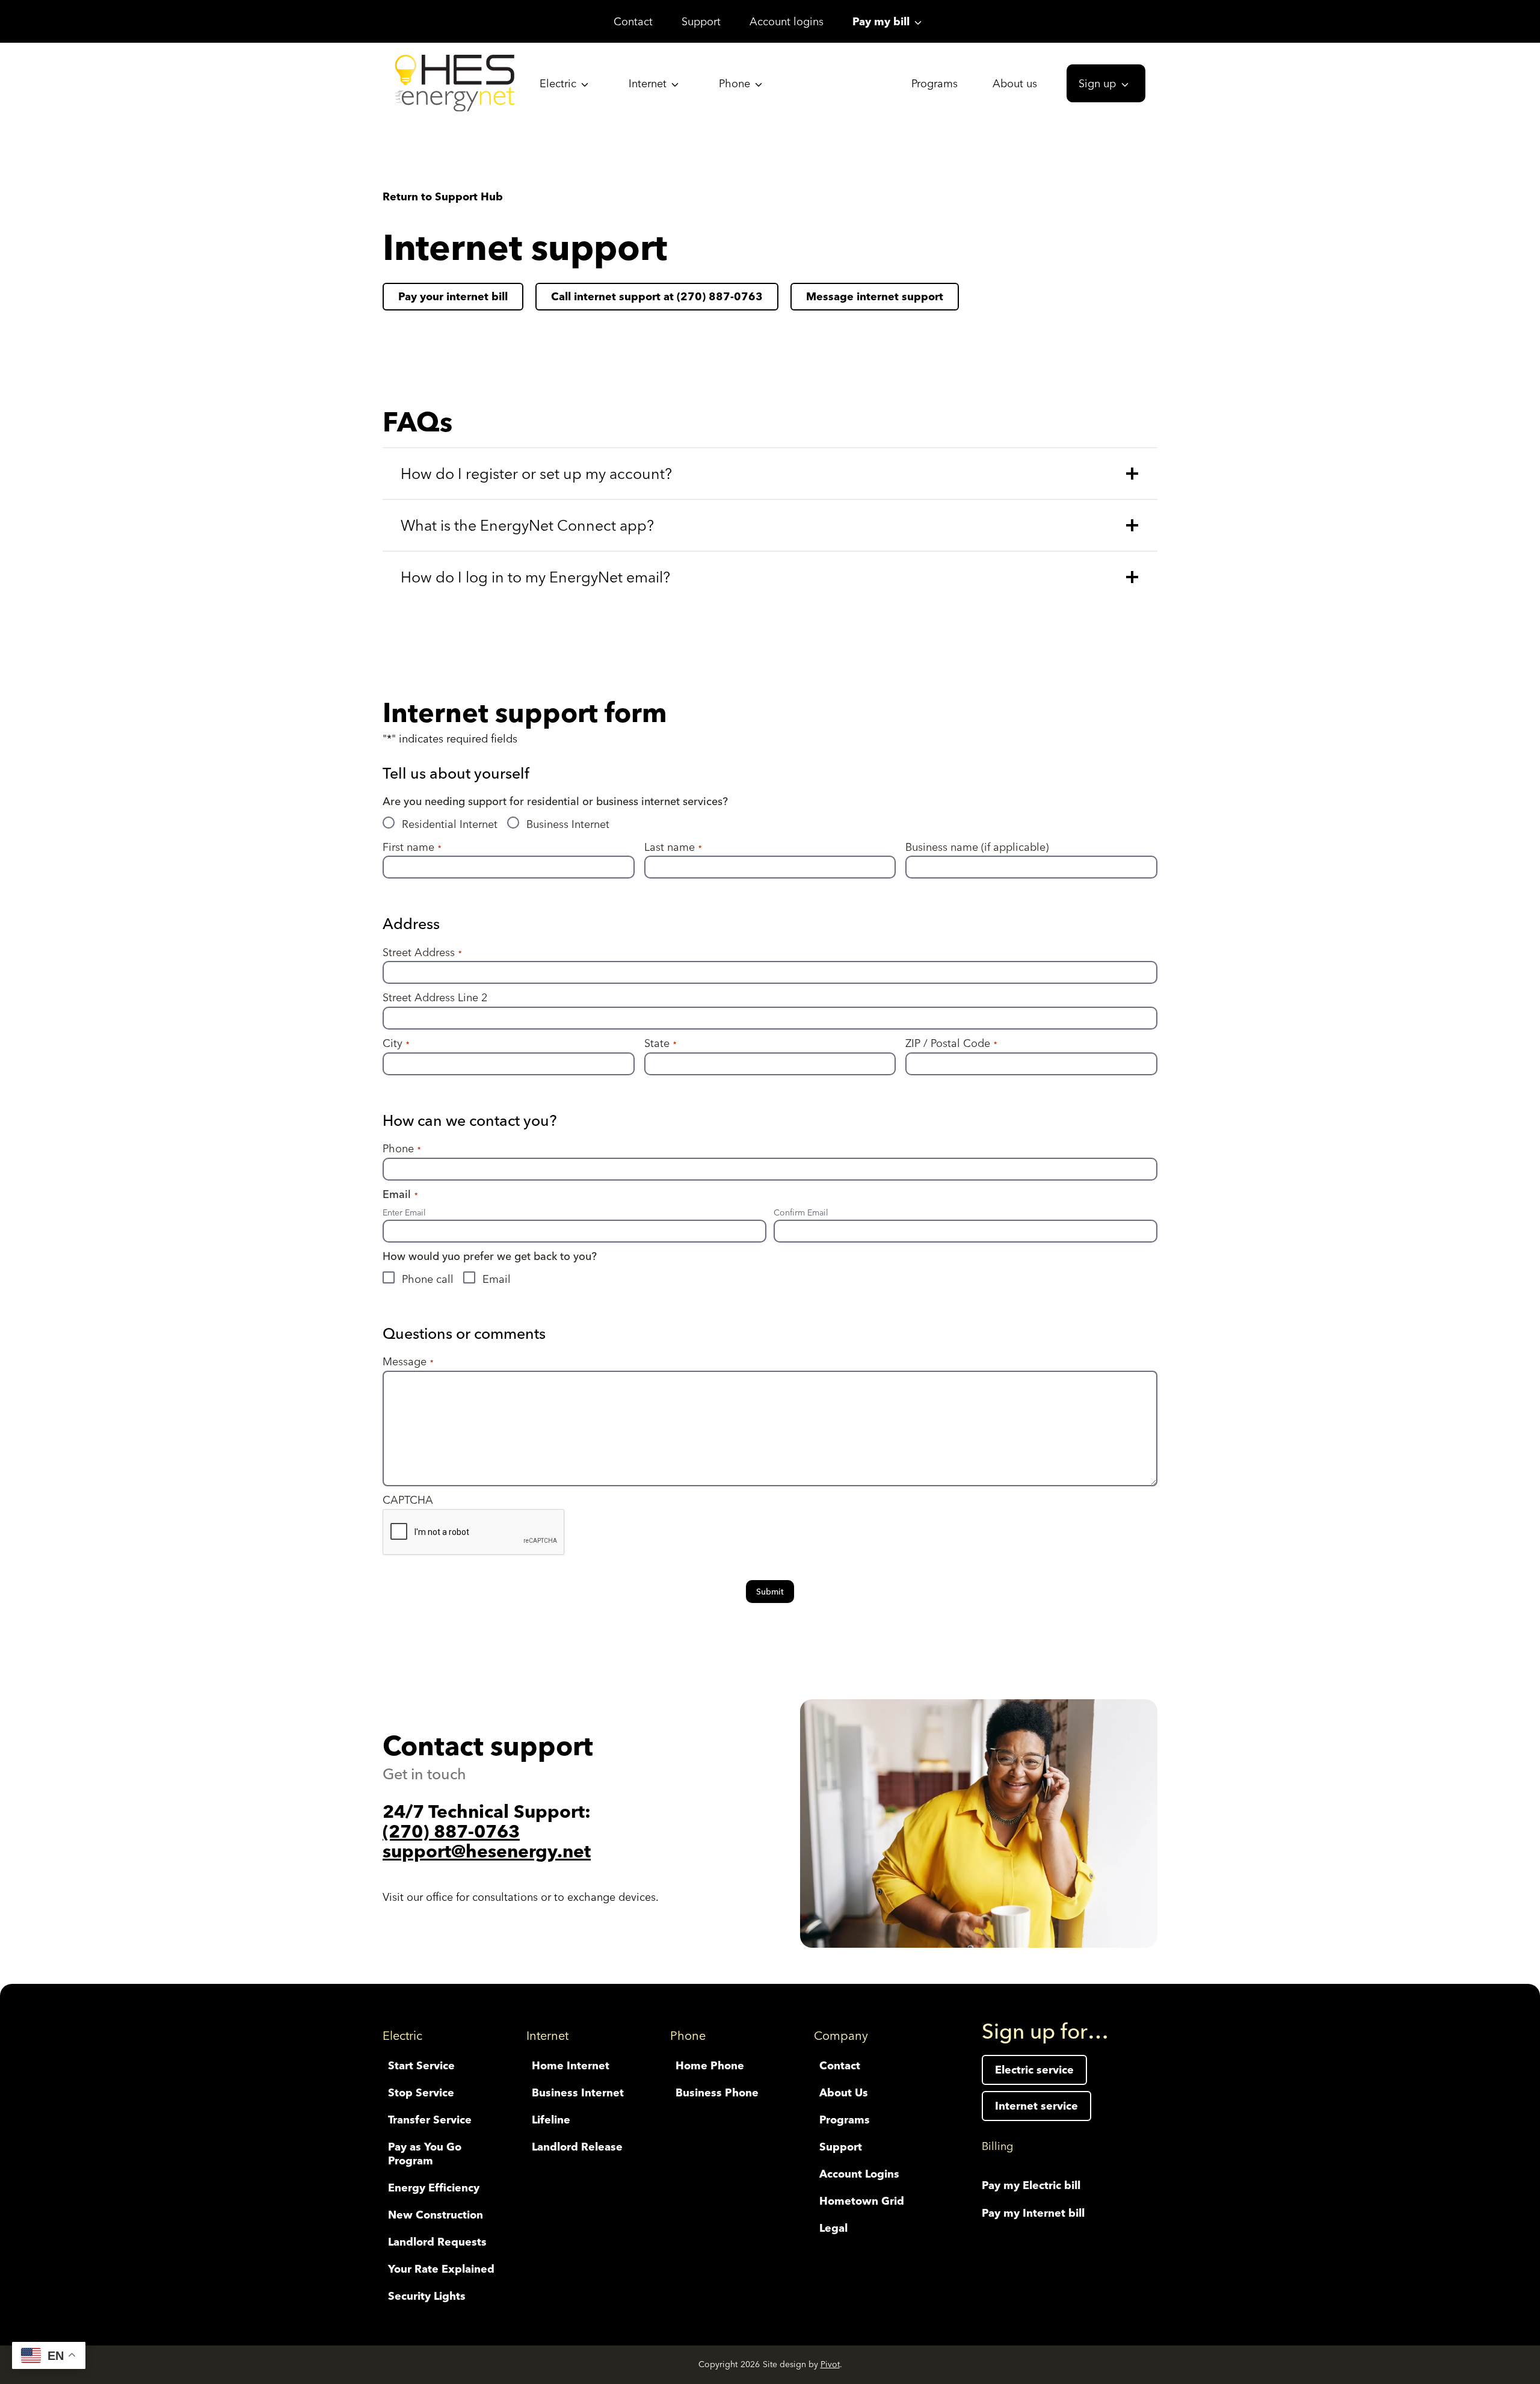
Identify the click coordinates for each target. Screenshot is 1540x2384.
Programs (935, 83)
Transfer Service (430, 2120)
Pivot (830, 2364)
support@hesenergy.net (487, 1851)
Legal (833, 2228)
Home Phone (710, 2065)
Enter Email (404, 1212)
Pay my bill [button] (881, 21)
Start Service (421, 2065)
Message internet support (875, 296)
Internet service (1036, 2106)
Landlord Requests (437, 2242)
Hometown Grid (862, 2201)
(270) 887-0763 (451, 1831)
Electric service (1034, 2070)
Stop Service (421, 2092)
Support (701, 21)
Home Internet (571, 2065)
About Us (844, 2092)
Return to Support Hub (443, 196)
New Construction (436, 2215)
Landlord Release (577, 2147)
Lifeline (551, 2120)
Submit (770, 1592)
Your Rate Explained (441, 2269)
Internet (648, 83)
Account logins (787, 21)
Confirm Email (801, 1212)
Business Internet (568, 824)
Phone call (428, 1279)
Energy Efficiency (434, 2188)
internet (453, 296)
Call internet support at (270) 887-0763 (657, 296)
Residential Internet (450, 824)
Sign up (1097, 83)
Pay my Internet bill (1033, 2213)
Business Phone (717, 2092)
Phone (735, 83)
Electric (558, 83)
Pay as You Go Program (425, 2154)
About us (1015, 83)
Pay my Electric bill (1031, 2185)
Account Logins (859, 2174)
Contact (633, 21)
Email (497, 1279)
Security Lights (427, 2296)
